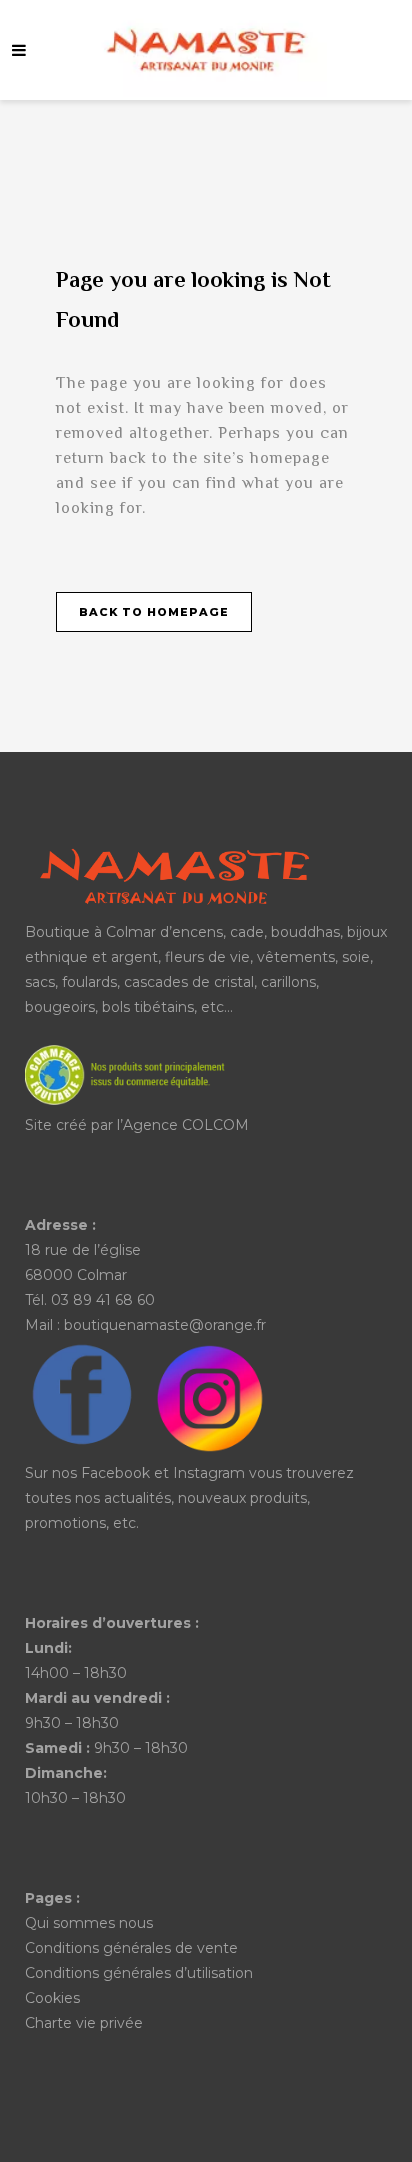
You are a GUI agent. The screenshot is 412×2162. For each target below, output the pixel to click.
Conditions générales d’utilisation (139, 1973)
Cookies (52, 1998)
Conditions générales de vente (131, 1948)
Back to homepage (154, 612)
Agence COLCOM (186, 1125)
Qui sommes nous (89, 1923)
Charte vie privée (84, 2023)
